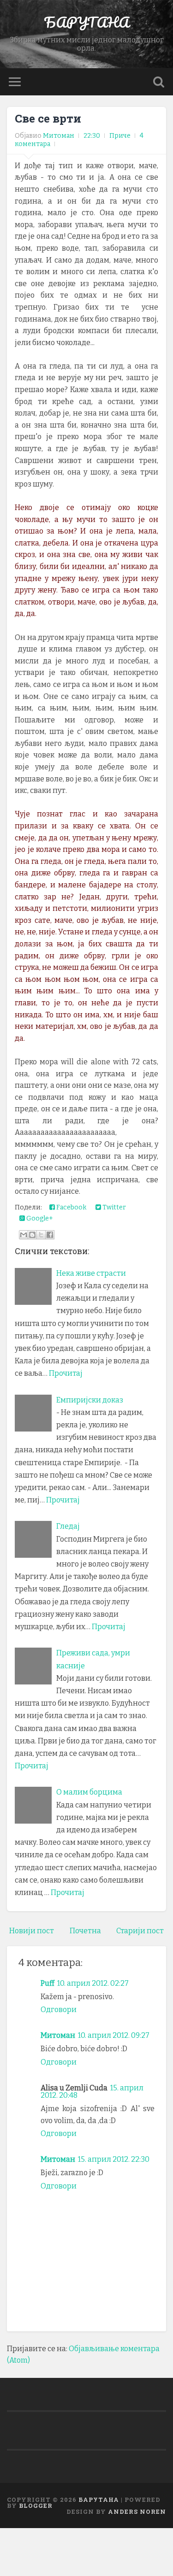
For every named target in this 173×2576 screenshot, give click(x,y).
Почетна (85, 1931)
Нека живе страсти (91, 1273)
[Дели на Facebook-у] (50, 1235)
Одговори (59, 2010)
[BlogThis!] (32, 1235)
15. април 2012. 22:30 (114, 2159)
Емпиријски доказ (90, 1400)
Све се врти (48, 118)
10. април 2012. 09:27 (114, 2035)
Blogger (36, 2506)
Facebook (71, 1207)
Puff (48, 1983)
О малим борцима (89, 1792)
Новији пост (32, 1931)
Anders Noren (137, 2511)
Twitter (113, 1207)
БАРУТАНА (86, 22)
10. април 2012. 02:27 (93, 1983)
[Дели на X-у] (41, 1235)
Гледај (68, 1526)
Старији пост (140, 1931)
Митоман (58, 2035)
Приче (120, 136)
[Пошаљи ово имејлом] (24, 1235)
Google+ (39, 1218)
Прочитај (66, 1373)
